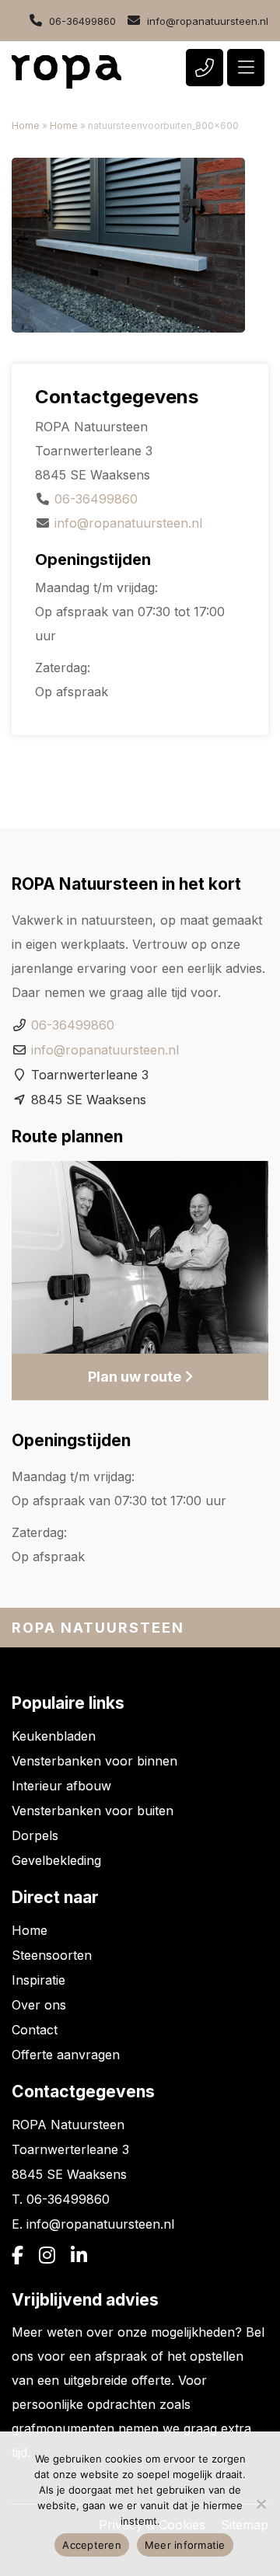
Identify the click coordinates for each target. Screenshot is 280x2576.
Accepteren (92, 2545)
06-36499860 (82, 21)
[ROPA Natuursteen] (66, 72)
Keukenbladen (54, 1736)
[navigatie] (246, 68)
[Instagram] (47, 2256)
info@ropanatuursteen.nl (208, 21)
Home (26, 125)
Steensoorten (52, 1955)
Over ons (39, 2005)
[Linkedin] (79, 2256)
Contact (35, 2030)
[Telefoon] (205, 68)
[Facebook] (17, 2256)
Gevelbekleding (56, 1860)
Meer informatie (185, 2545)
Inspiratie (38, 1980)
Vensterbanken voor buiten (93, 1811)
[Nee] (261, 2504)
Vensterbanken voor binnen (94, 1761)
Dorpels (35, 1835)
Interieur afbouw (61, 1786)
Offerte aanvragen (66, 2055)
